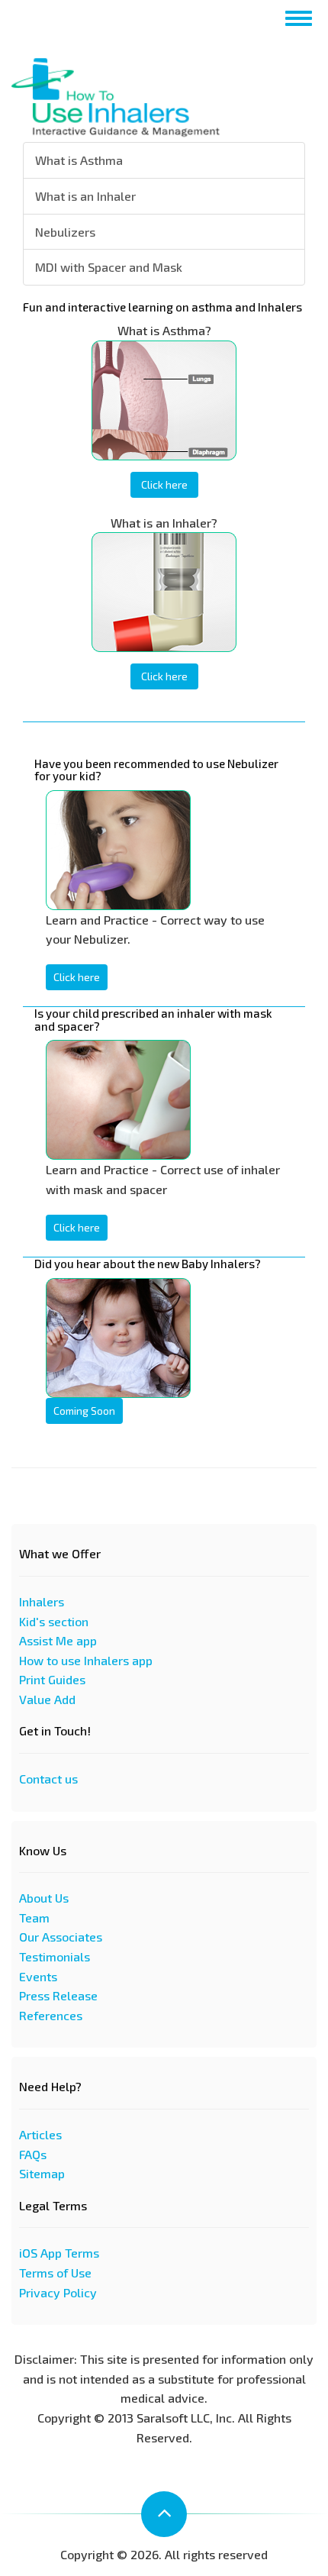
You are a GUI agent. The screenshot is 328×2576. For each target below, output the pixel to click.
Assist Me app (58, 1640)
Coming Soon (84, 1411)
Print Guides (52, 1679)
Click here (164, 484)
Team (34, 1917)
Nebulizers (65, 232)
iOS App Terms (59, 2253)
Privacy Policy (58, 2292)
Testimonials (55, 1956)
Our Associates (61, 1937)
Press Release (58, 1995)
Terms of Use (55, 2273)
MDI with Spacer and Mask (109, 267)
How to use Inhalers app (86, 1660)
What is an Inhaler (85, 196)
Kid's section (54, 1621)
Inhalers (42, 1601)
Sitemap (42, 2173)
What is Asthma (79, 160)
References (51, 2015)
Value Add (47, 1699)
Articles (40, 2134)
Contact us (48, 1779)
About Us (44, 1898)
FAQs (33, 2154)
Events (38, 1976)
